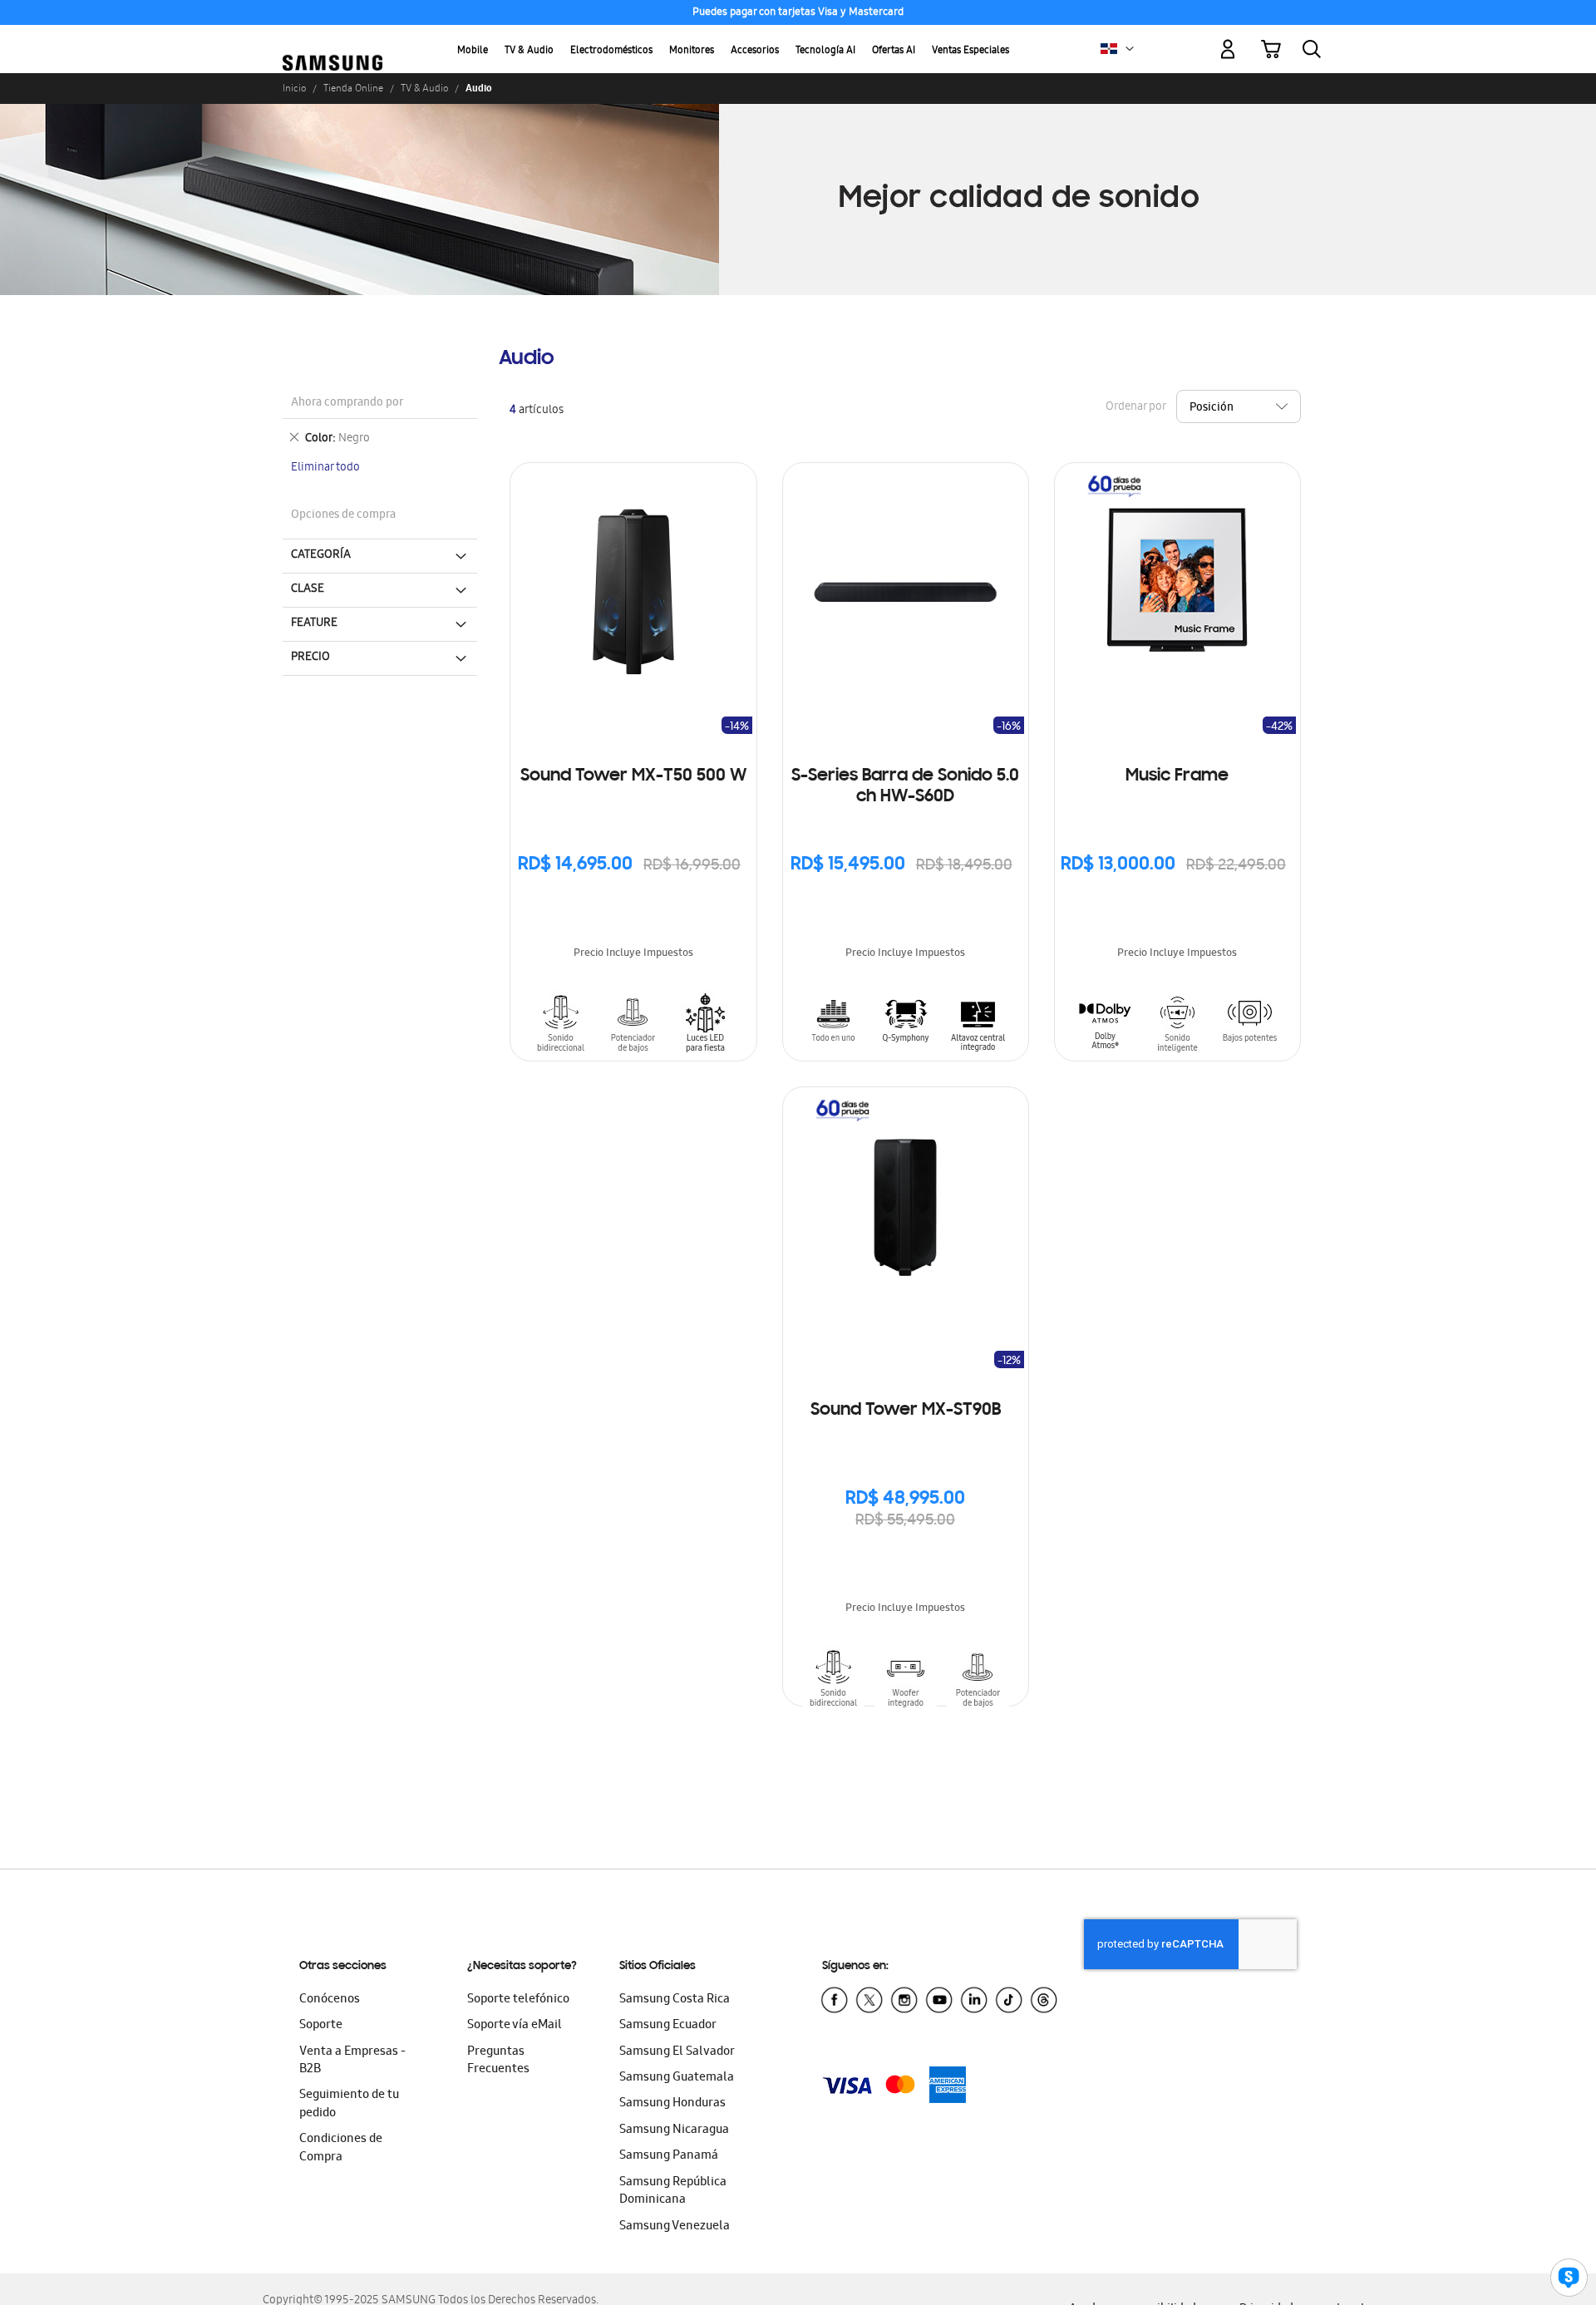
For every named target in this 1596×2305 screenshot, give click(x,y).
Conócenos (330, 2000)
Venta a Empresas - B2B (352, 2061)
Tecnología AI (825, 51)
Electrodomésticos (611, 51)
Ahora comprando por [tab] (347, 404)
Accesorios (755, 51)
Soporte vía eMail (515, 2026)
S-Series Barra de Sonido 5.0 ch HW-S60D (905, 787)
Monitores (692, 51)
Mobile (473, 51)
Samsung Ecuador (668, 2026)
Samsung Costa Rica (675, 2000)
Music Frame (1177, 776)
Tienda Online (353, 88)
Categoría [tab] (321, 555)
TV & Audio (529, 51)
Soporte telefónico (518, 2000)
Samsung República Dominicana (673, 2192)
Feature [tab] (314, 623)
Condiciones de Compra (341, 2148)
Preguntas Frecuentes (498, 2061)
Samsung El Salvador (677, 2052)
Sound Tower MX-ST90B (906, 1411)
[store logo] (332, 40)
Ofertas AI (894, 51)
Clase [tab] (308, 589)
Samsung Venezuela (675, 2227)
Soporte (321, 2026)
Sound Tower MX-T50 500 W (633, 776)
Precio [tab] (310, 658)
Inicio (294, 88)
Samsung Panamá (669, 2156)
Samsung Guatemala (677, 2078)
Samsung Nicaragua (674, 2130)
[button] (1130, 49)
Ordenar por (1135, 408)
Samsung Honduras (672, 2104)
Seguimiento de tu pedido (349, 2104)
